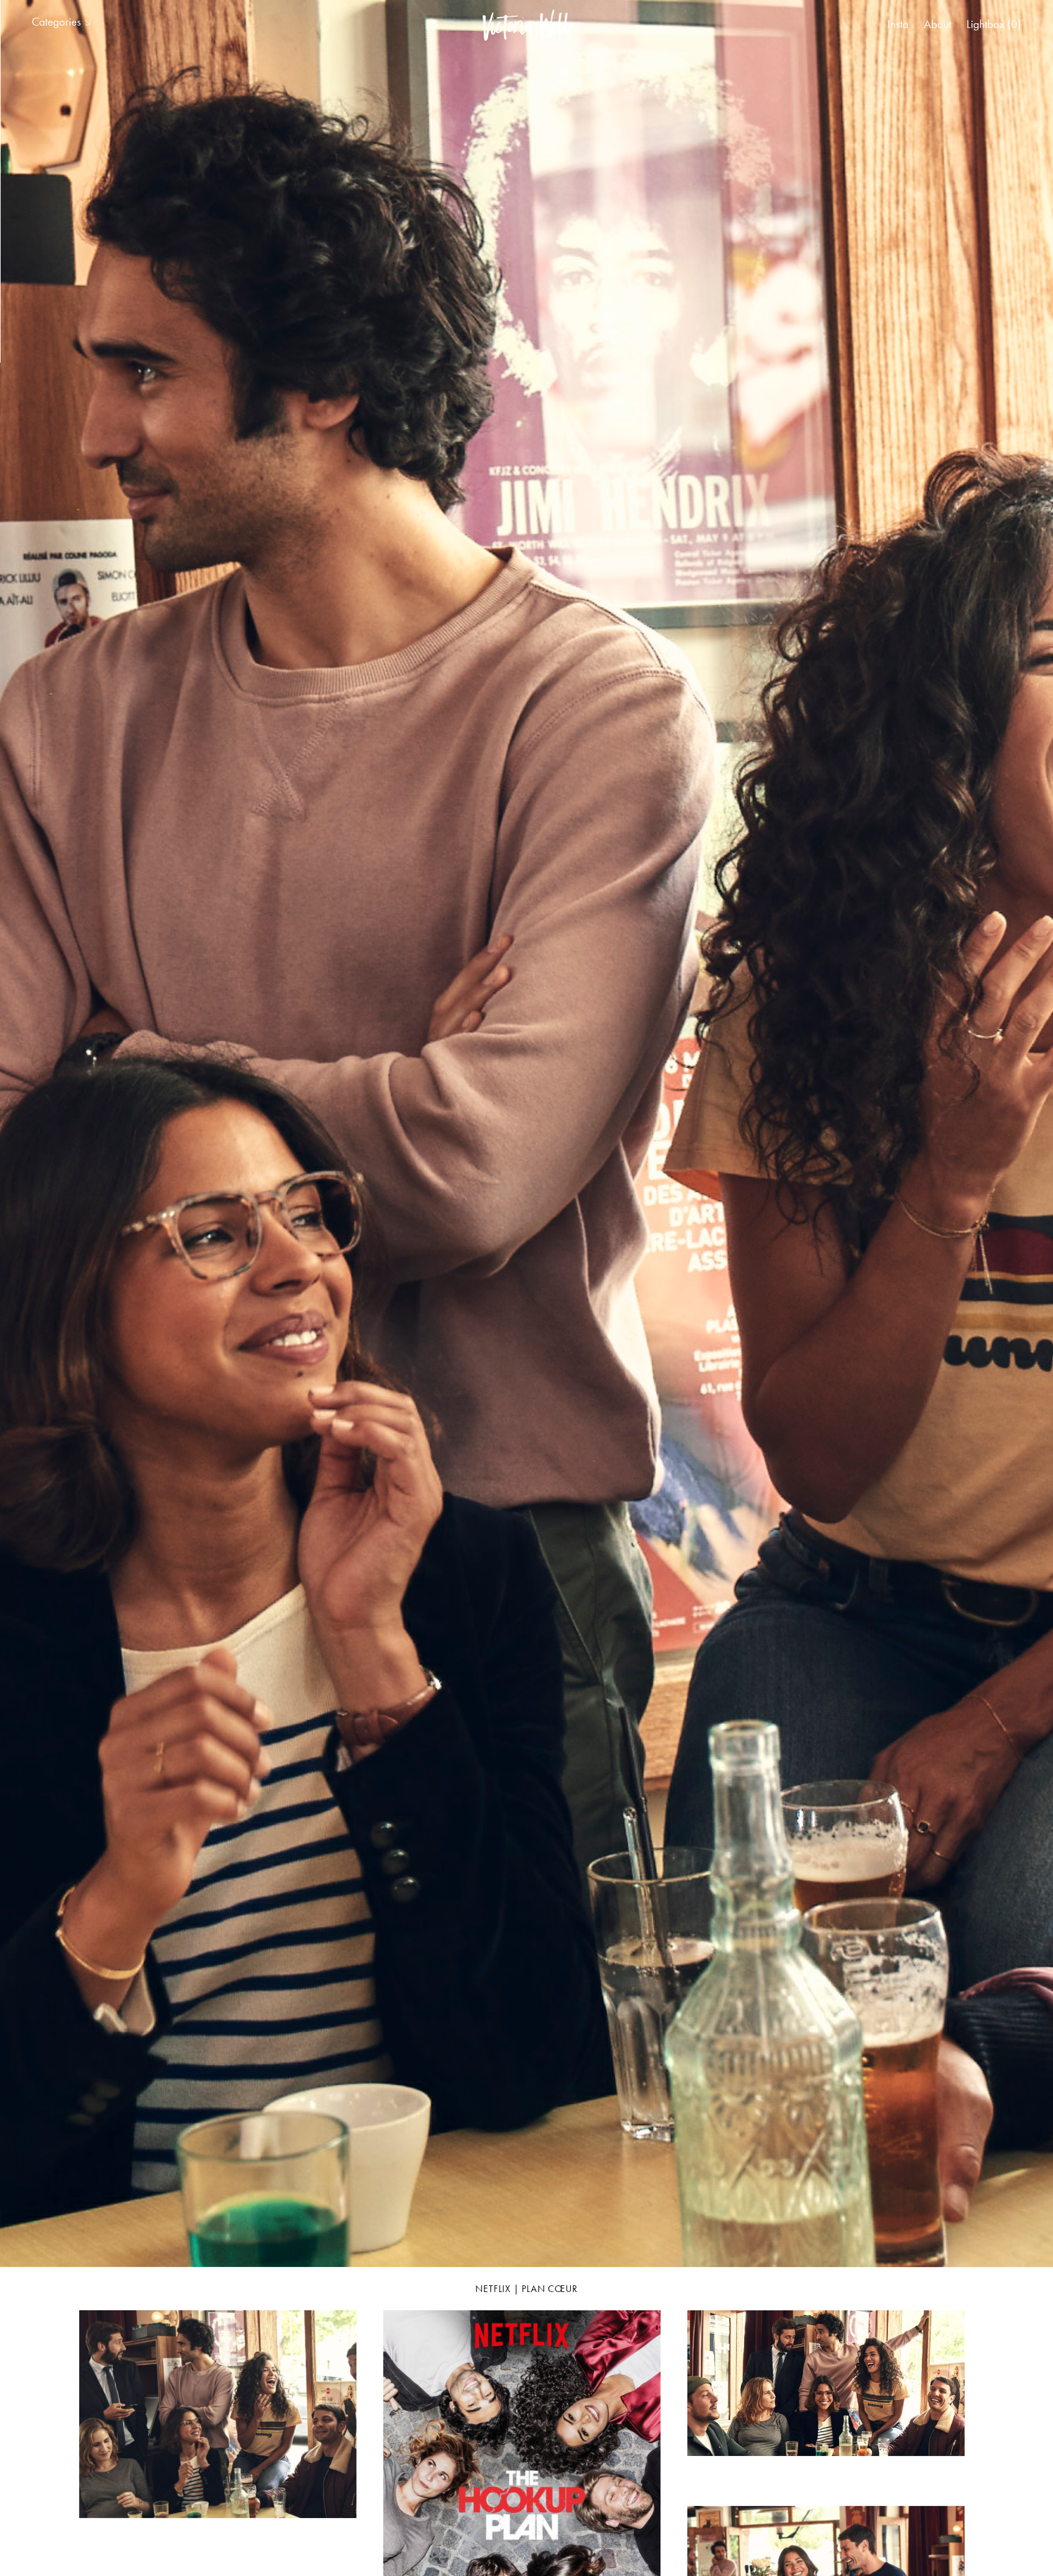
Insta (898, 24)
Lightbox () (994, 24)
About (938, 24)
